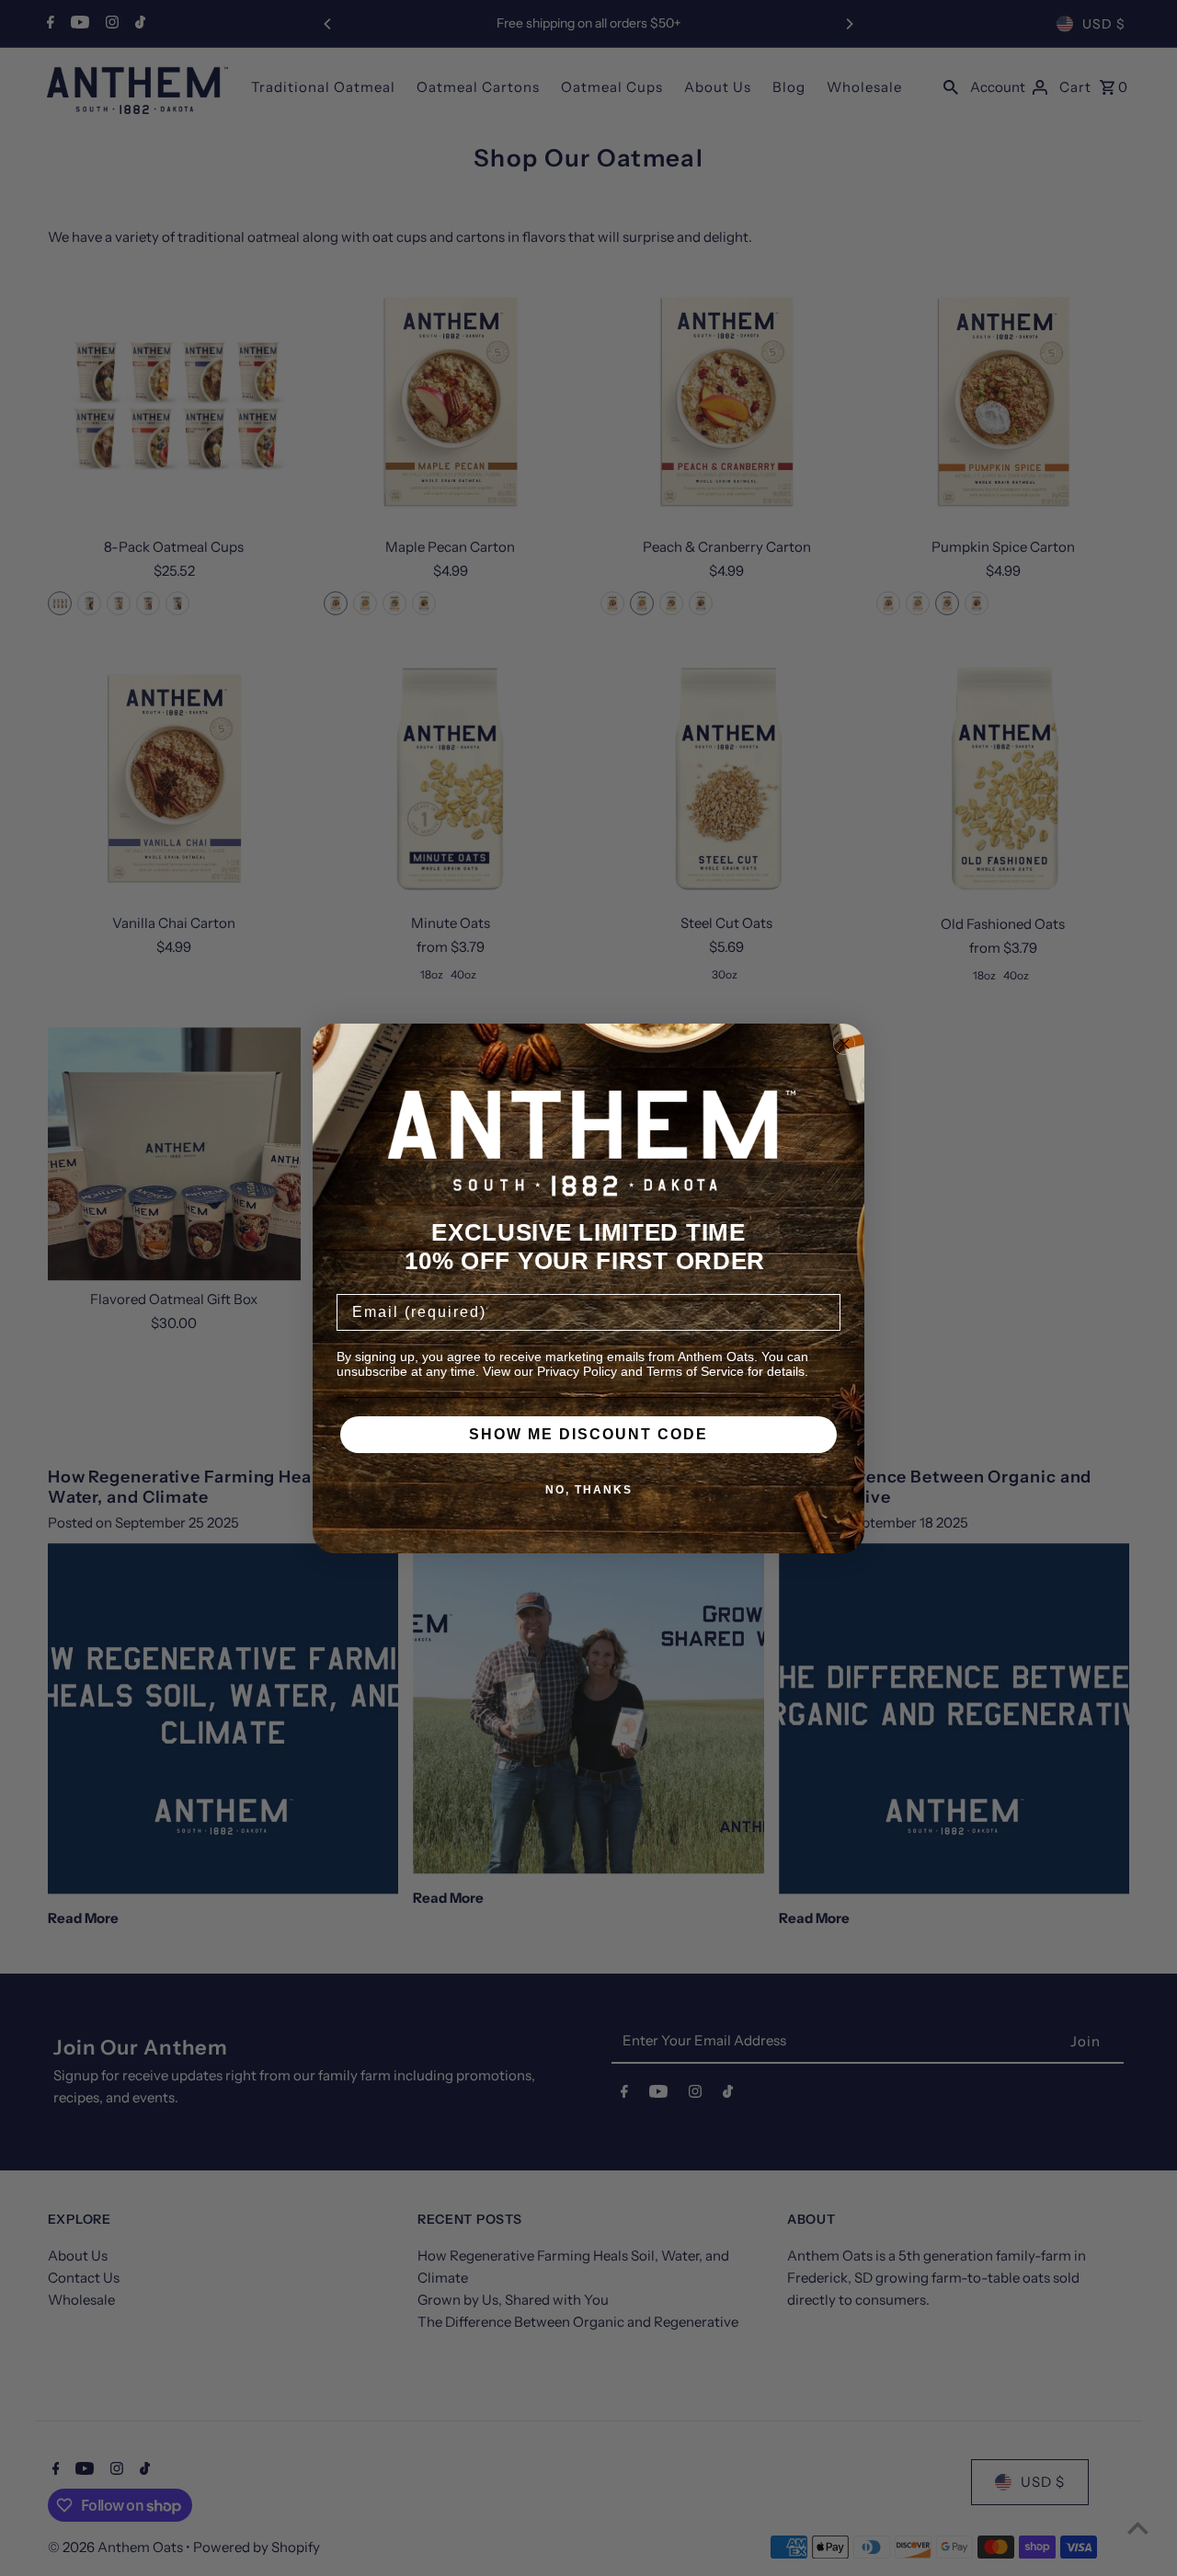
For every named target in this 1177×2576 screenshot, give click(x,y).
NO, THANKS (589, 1490)
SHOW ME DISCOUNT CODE (588, 1434)
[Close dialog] (844, 1044)
